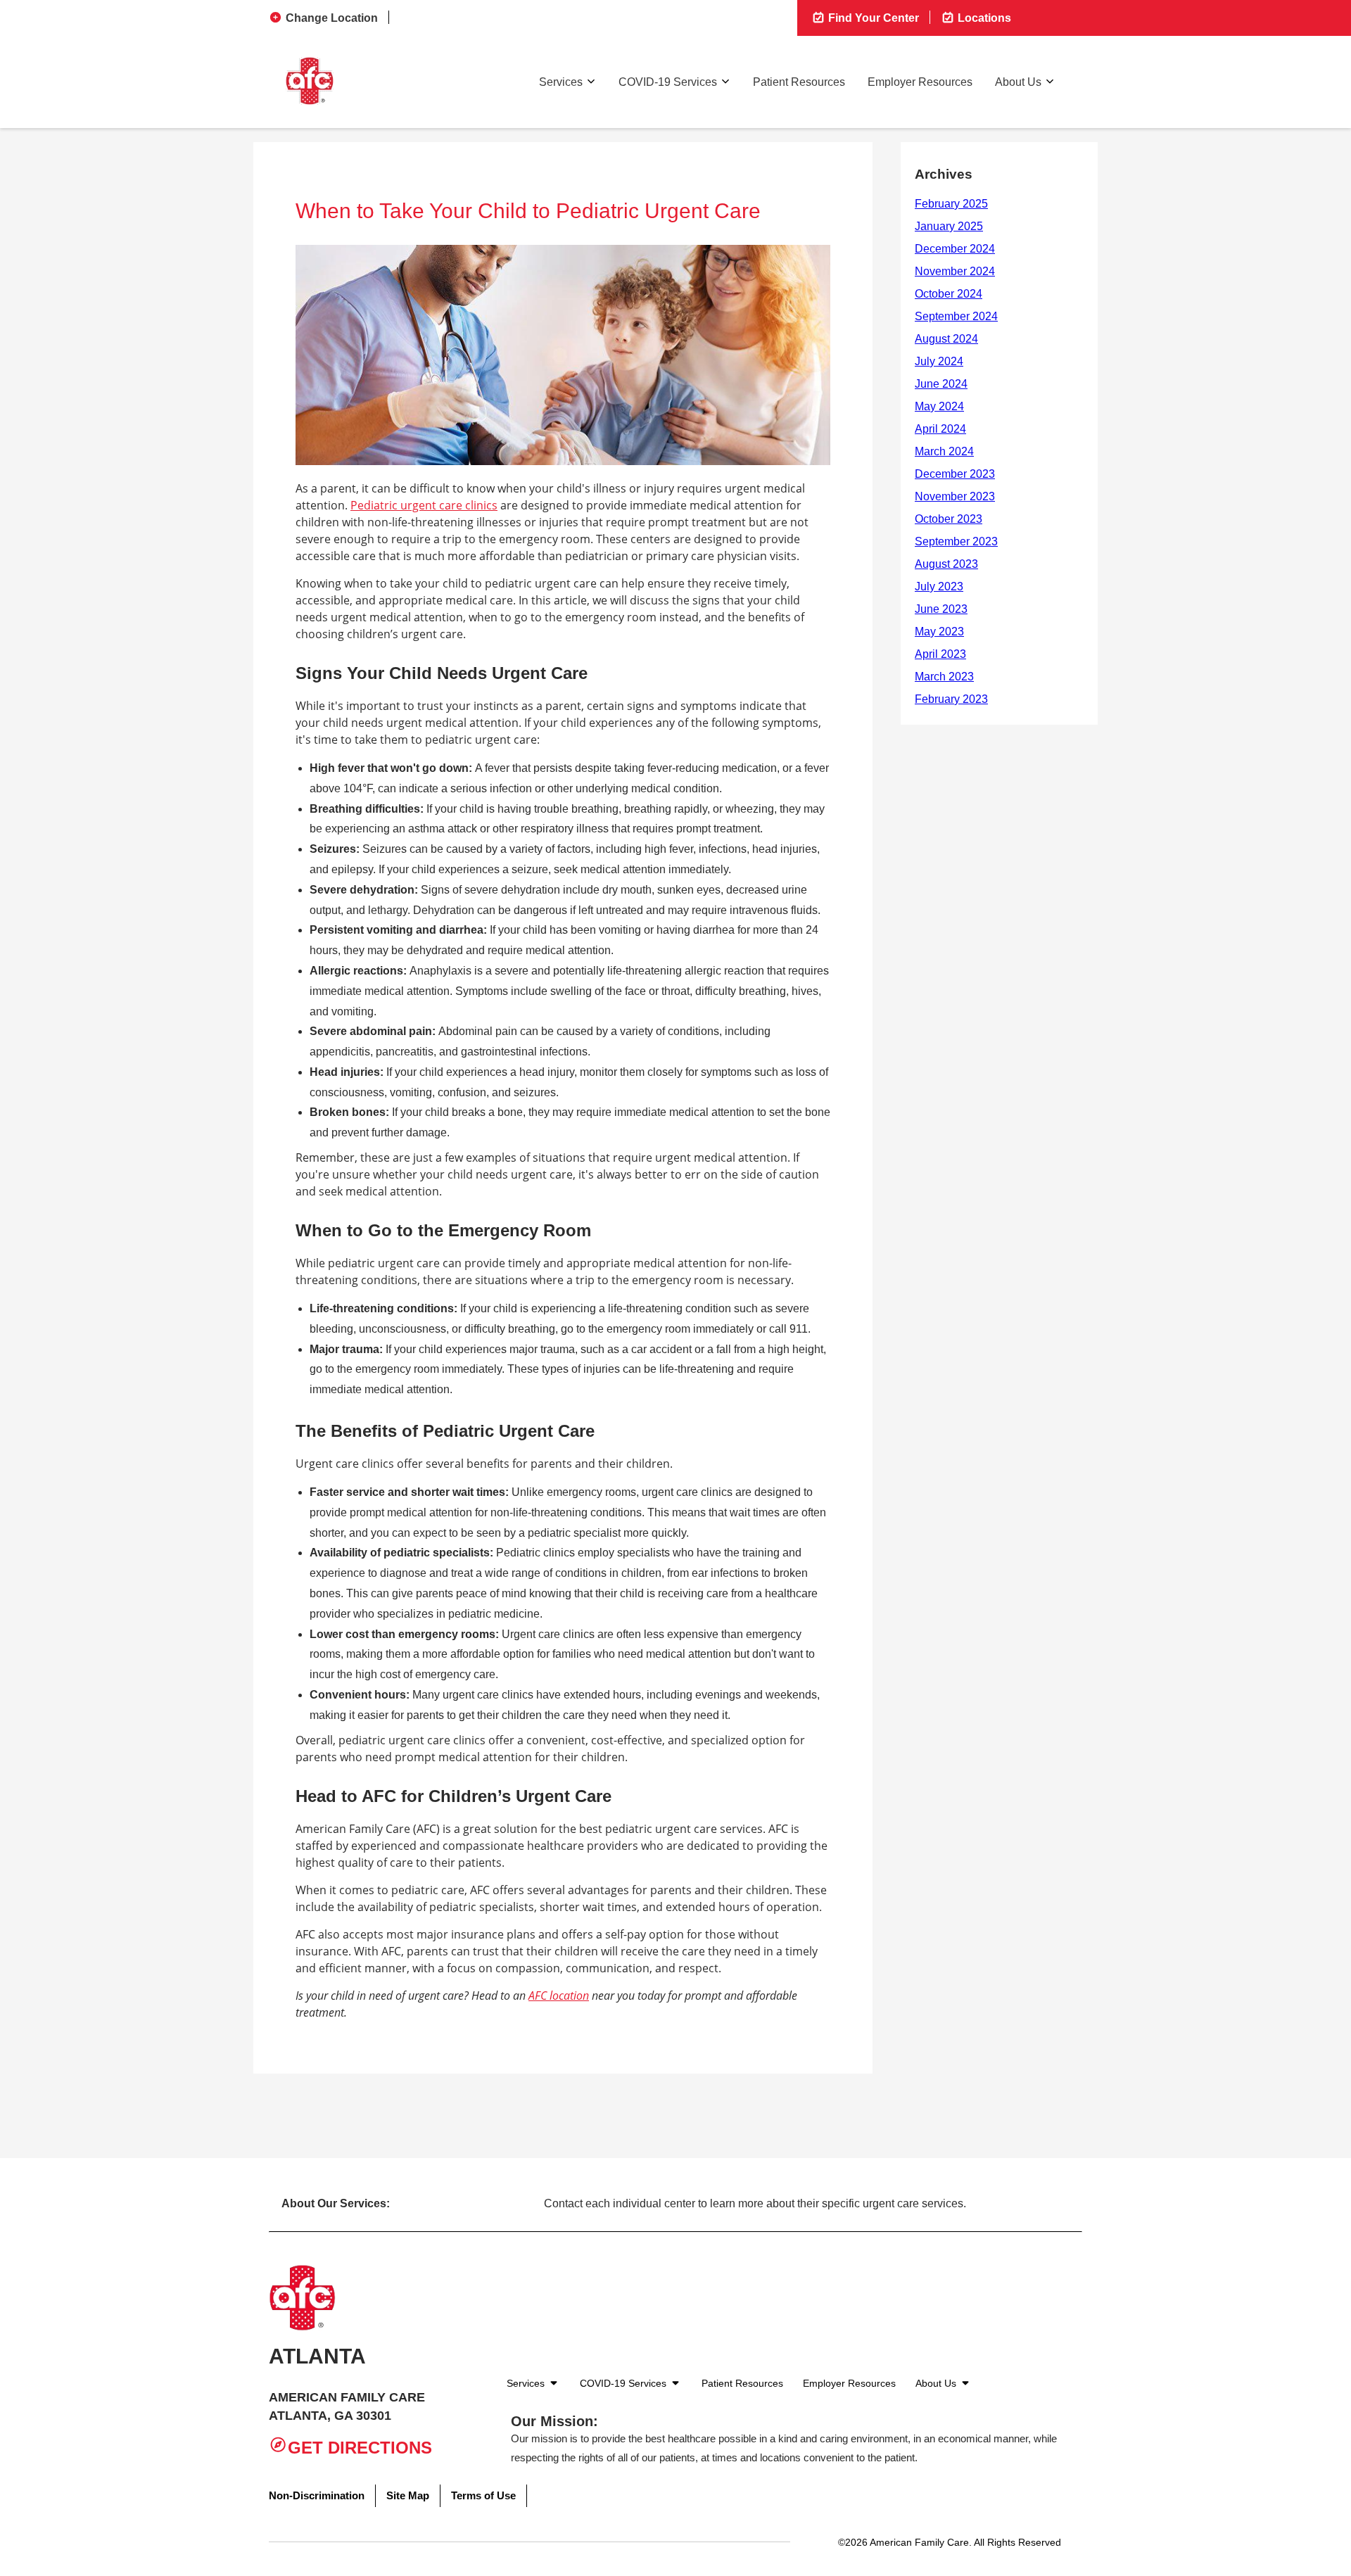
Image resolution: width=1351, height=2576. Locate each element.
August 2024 (946, 339)
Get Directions (360, 2448)
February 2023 (951, 699)
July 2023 (939, 586)
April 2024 (940, 429)
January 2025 (949, 226)
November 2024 (955, 271)
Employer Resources (920, 82)
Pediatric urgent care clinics (424, 505)
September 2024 (956, 316)
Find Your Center (872, 18)
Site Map (408, 2495)
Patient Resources (799, 82)
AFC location (559, 1996)
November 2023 (955, 496)
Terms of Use (483, 2495)
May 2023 (939, 632)
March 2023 (944, 677)
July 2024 (939, 361)
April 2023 (940, 654)
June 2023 (941, 609)
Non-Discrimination (317, 2495)
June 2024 (941, 384)
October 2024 (949, 294)
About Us (1018, 82)
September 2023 (956, 541)
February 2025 (951, 204)
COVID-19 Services (668, 82)
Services (561, 82)
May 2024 (939, 406)
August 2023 (946, 564)
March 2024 (944, 451)
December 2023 (955, 474)
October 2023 (949, 519)
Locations (983, 18)
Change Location (332, 18)
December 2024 (955, 249)
